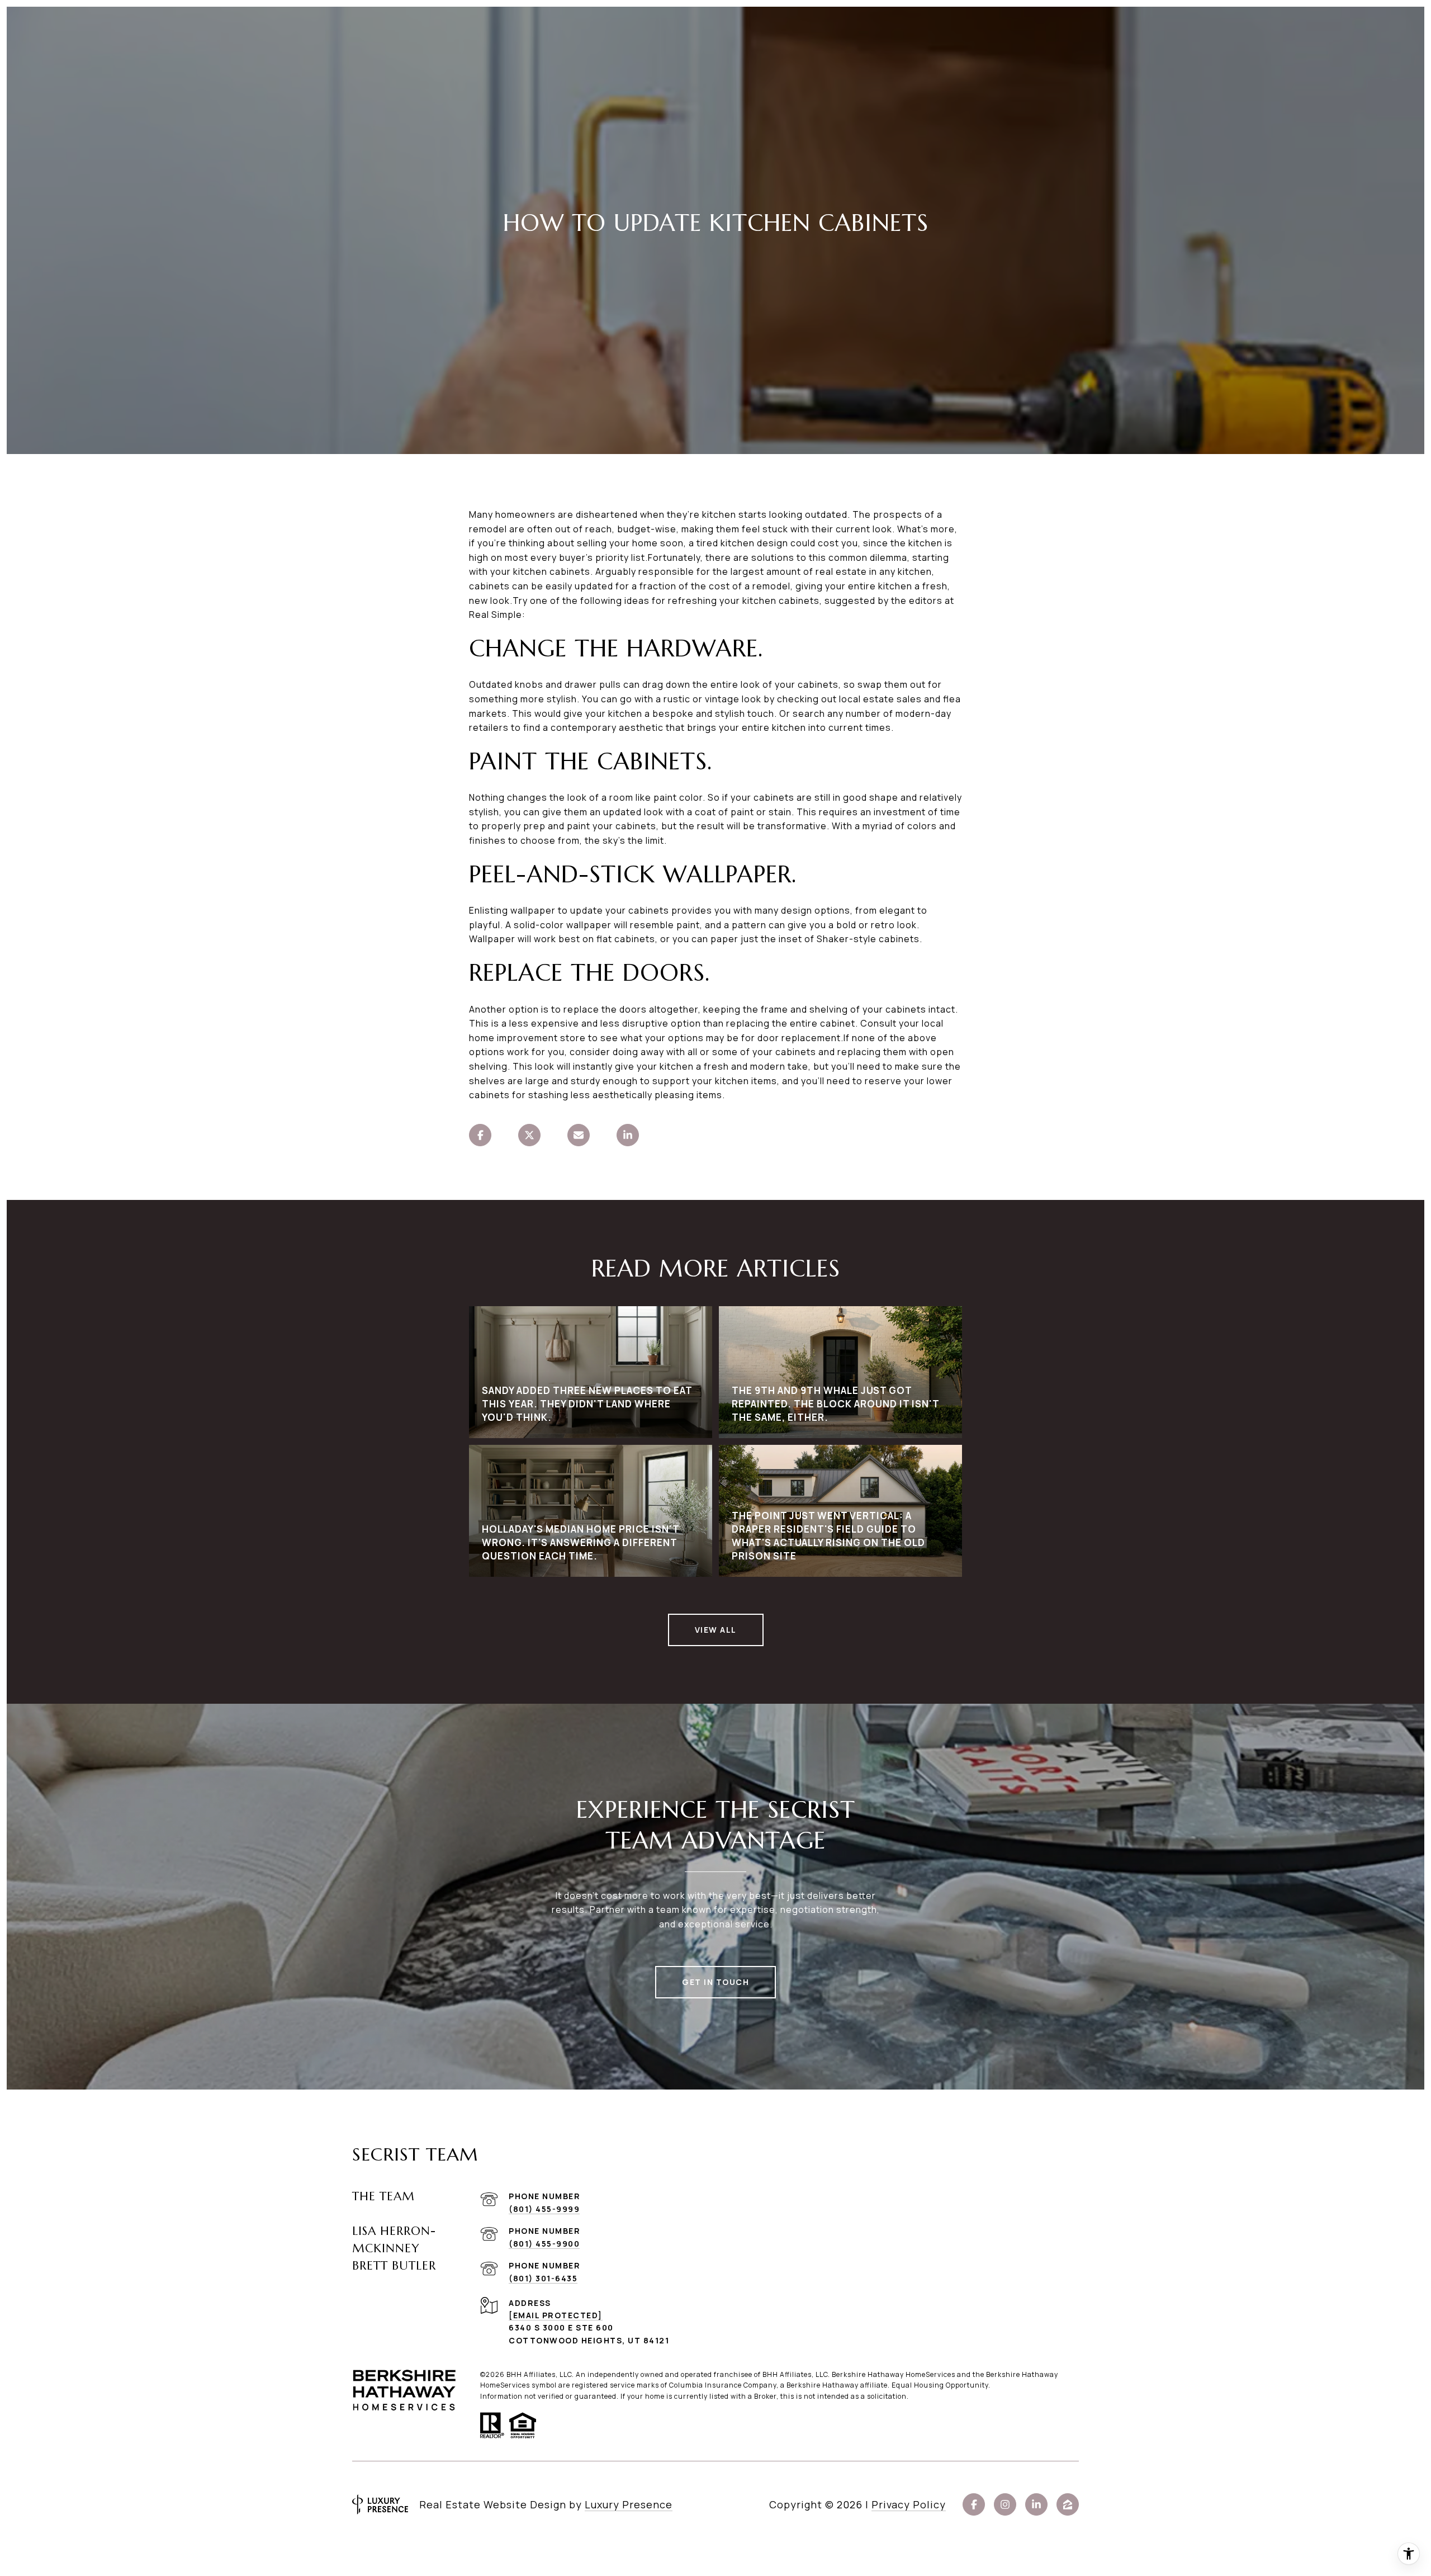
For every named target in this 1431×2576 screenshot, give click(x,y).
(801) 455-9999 (544, 2209)
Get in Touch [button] (715, 1982)
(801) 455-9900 (544, 2244)
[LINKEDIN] (1036, 2504)
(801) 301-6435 (543, 2278)
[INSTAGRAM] (1005, 2504)
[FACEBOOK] (974, 2504)
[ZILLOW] (1068, 2504)
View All (716, 1630)
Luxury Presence (629, 2504)
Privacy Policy (909, 2504)
